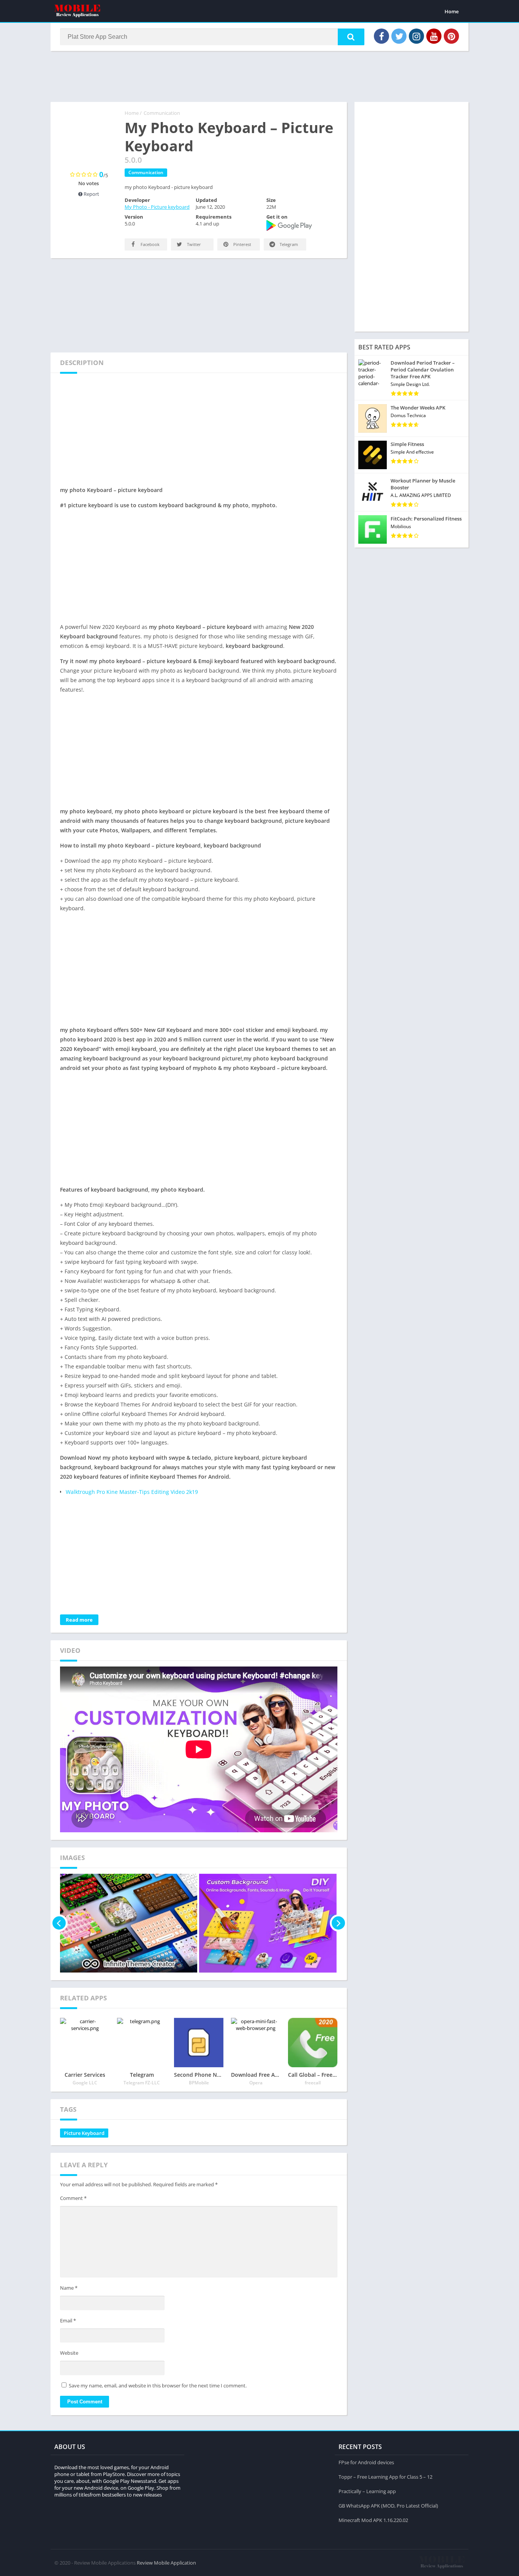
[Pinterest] (451, 36)
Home (452, 11)
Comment (73, 2198)
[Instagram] (416, 36)
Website (69, 2353)
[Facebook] (381, 36)
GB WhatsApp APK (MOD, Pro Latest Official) (388, 2506)
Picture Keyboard (84, 2133)
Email (68, 2320)
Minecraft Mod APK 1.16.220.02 (373, 2520)
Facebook (150, 244)
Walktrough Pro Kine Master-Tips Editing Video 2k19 (132, 1492)
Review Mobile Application (166, 2563)
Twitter (193, 244)
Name (69, 2288)
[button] (351, 37)
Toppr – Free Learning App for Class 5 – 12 (385, 2477)
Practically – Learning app (367, 2491)
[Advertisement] (259, 76)
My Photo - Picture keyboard (157, 207)
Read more (79, 1620)
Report (91, 194)
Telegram (288, 244)
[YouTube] (434, 36)
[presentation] (59, 1923)
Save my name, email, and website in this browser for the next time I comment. (158, 2386)
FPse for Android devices (366, 2462)
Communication (162, 113)
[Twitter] (399, 36)
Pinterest (242, 244)
